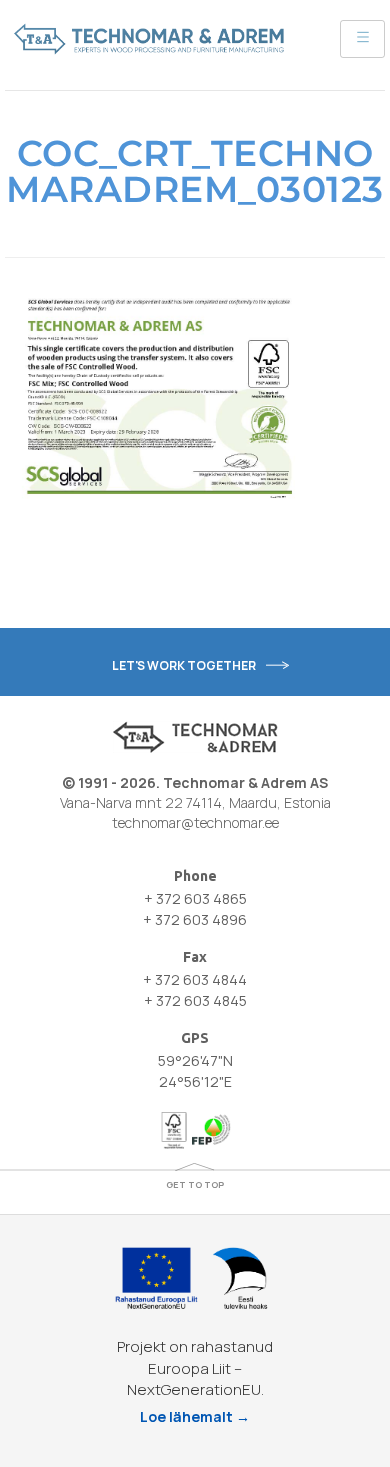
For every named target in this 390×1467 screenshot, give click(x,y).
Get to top (195, 1184)
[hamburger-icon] (362, 39)
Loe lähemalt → (195, 1416)
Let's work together (184, 665)
